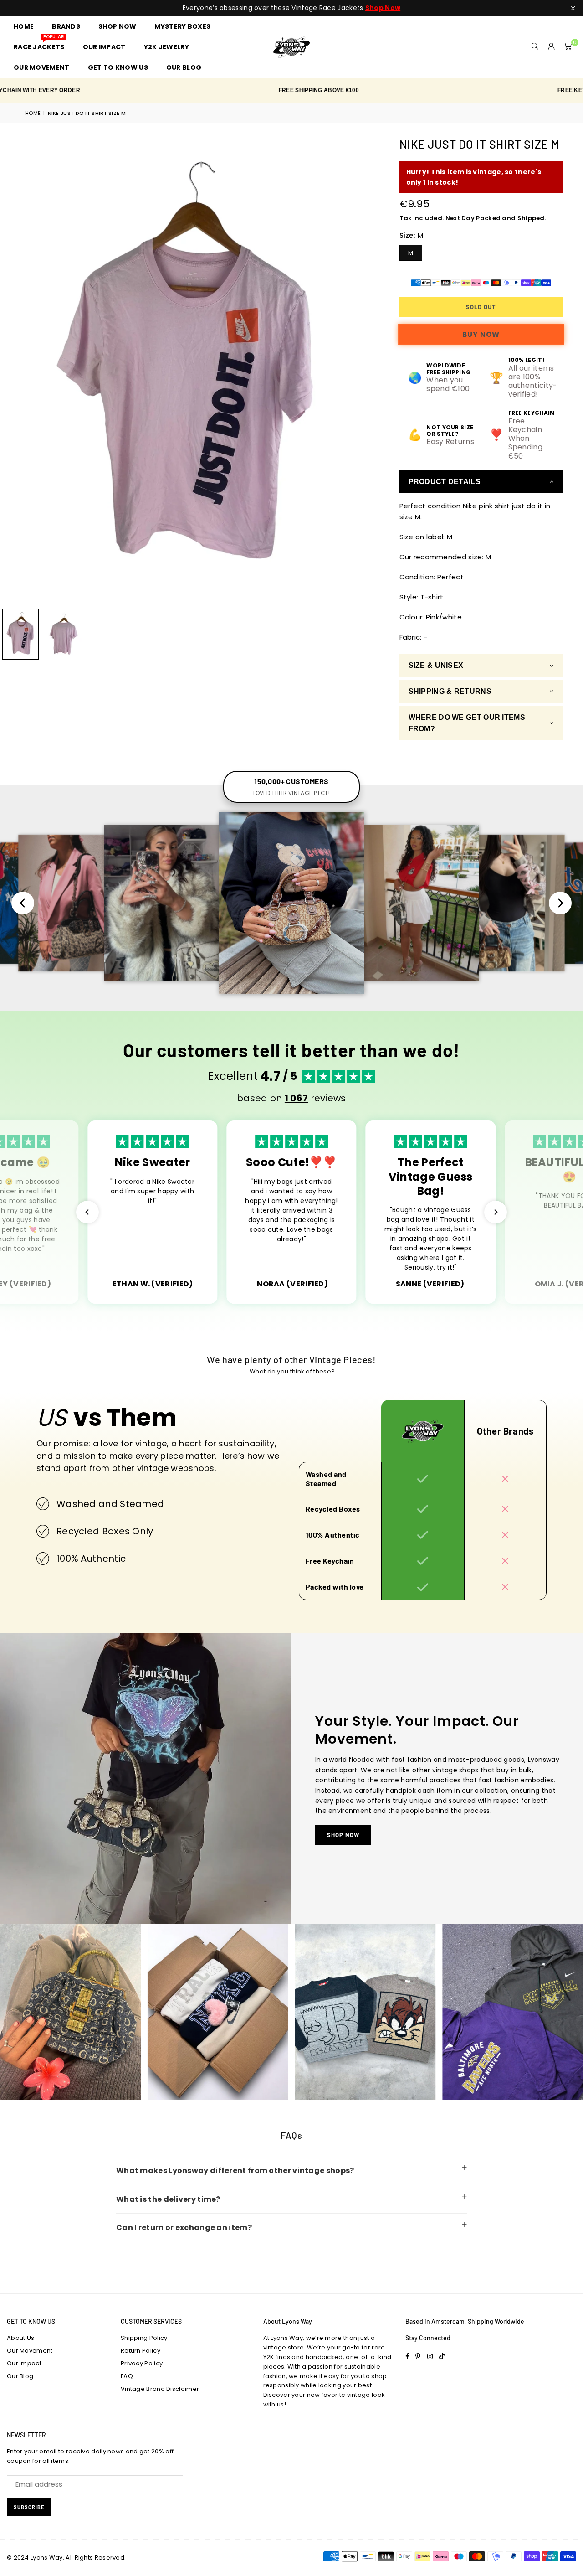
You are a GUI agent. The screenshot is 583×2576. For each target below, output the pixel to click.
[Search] (535, 47)
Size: (412, 235)
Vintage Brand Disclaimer (160, 2389)
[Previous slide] (23, 903)
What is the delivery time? (168, 2199)
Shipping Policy (144, 2338)
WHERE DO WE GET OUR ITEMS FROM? (467, 723)
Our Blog (20, 2376)
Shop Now (343, 1835)
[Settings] (552, 47)
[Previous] (13, 370)
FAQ (127, 2376)
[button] (568, 47)
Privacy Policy (142, 2363)
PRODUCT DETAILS (445, 482)
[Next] (362, 370)
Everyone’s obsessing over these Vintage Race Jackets (291, 8)
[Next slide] (560, 903)
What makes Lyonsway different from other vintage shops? (235, 2171)
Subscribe (29, 2507)
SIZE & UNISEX (436, 665)
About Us (20, 2338)
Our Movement (30, 2351)
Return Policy (141, 2351)
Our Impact (24, 2363)
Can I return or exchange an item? (184, 2228)
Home (33, 113)
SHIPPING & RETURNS (450, 691)
